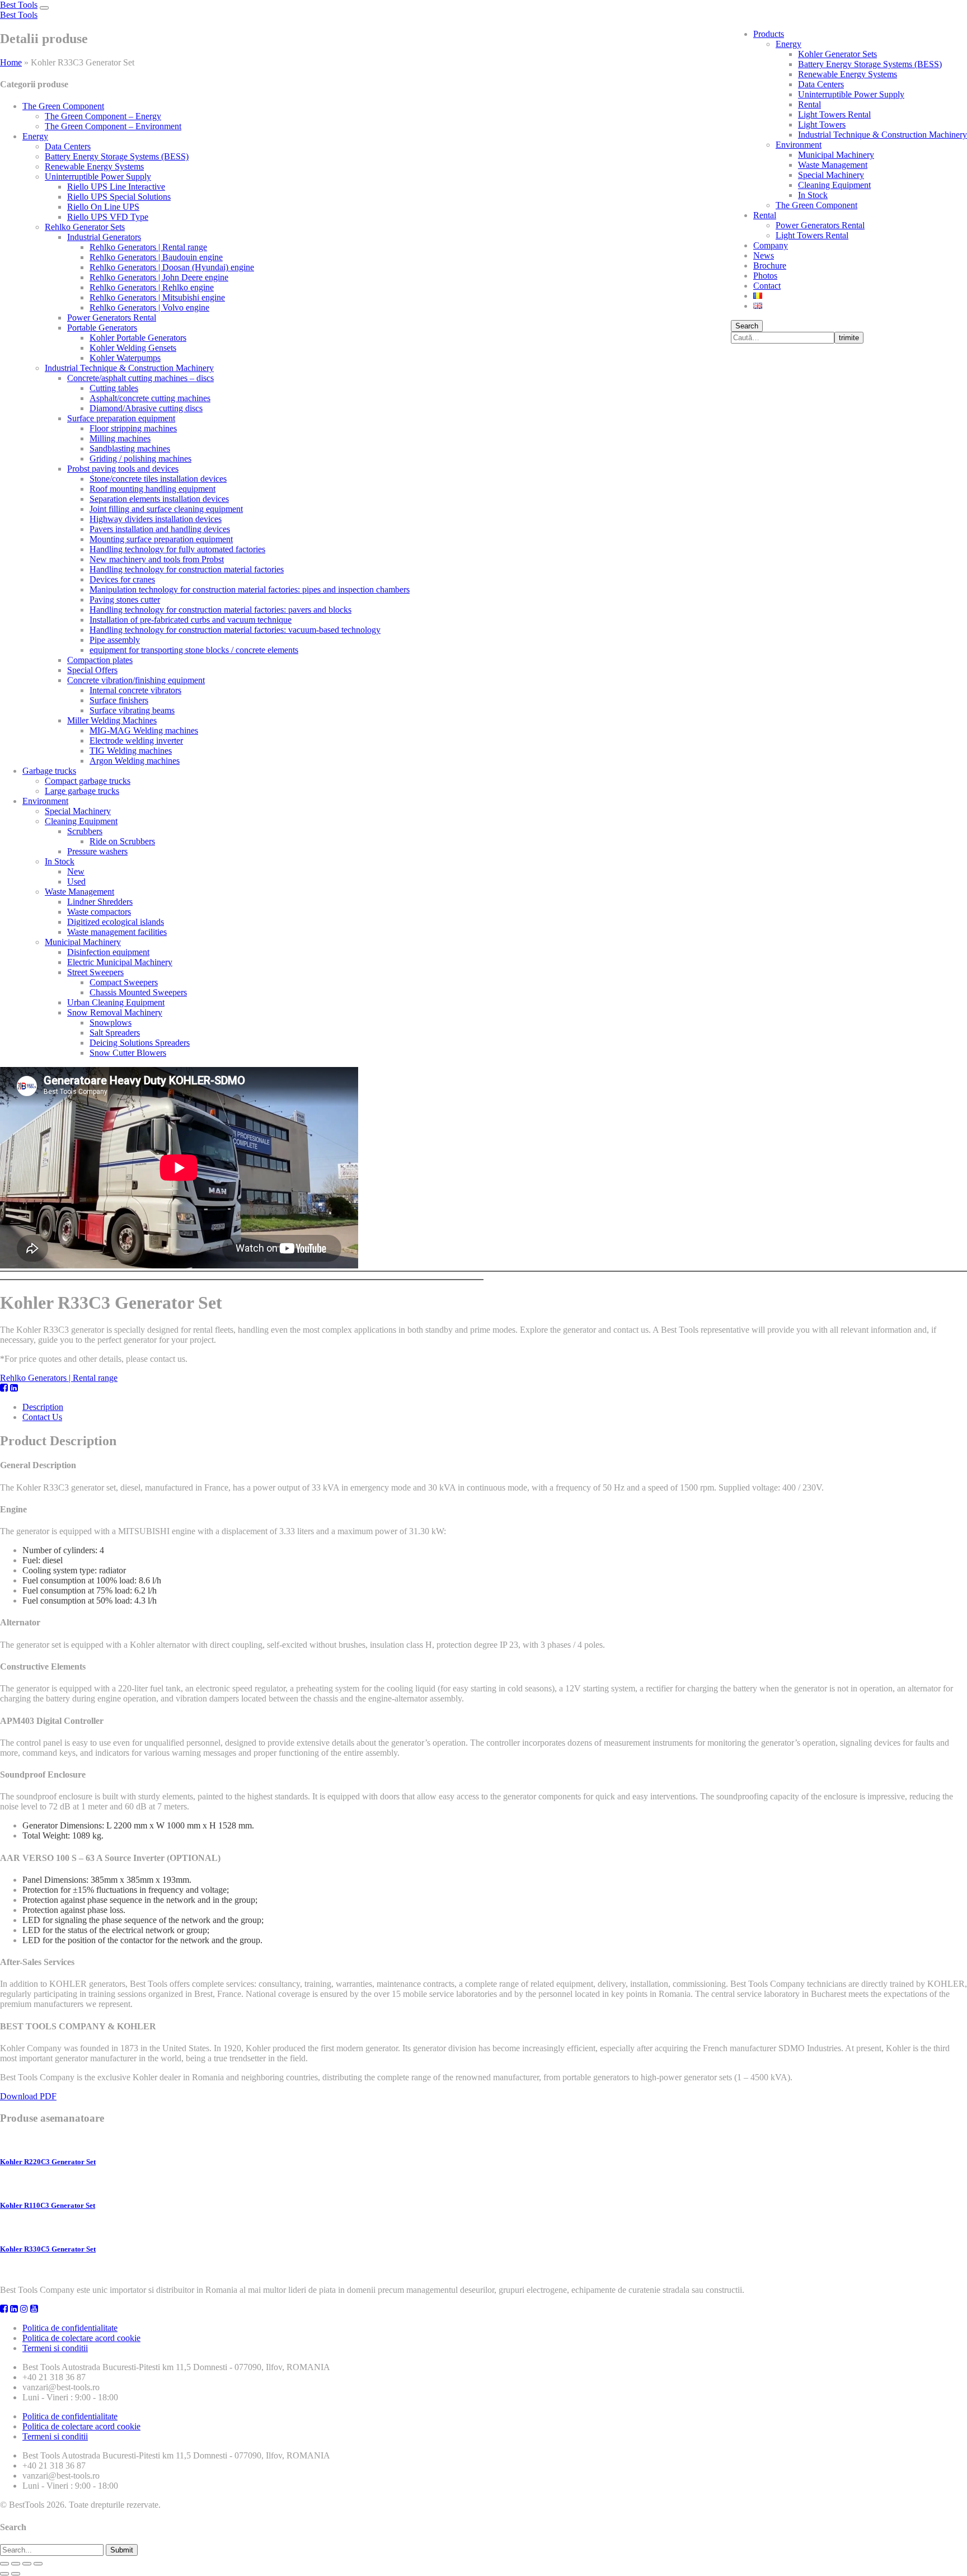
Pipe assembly (115, 640)
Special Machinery (831, 175)
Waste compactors (99, 912)
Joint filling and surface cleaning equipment (166, 509)
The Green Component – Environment (113, 126)
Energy (788, 44)
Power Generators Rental (820, 225)
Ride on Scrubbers (122, 841)
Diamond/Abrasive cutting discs (146, 408)
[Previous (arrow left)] (4, 2574)
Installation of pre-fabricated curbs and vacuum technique (191, 620)
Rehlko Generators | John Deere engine (159, 277)
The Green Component (816, 205)
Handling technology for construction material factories (187, 569)
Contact (767, 286)
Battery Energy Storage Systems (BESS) (870, 64)
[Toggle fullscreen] (27, 2564)
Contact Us (42, 1417)
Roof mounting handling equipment (152, 489)
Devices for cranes (122, 579)
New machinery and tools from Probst (157, 559)
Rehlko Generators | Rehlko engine (152, 287)
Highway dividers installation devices (156, 519)
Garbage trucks (49, 771)
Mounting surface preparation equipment (161, 539)
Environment (799, 145)
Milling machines (120, 438)
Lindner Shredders (100, 902)
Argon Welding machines (135, 761)
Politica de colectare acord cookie (81, 2338)
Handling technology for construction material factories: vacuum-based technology (235, 630)
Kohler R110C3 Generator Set (48, 2205)
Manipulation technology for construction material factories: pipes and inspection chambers (250, 589)
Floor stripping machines (133, 428)
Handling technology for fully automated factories (177, 549)
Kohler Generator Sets (837, 54)
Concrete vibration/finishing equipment (136, 680)
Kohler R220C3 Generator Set (48, 2162)
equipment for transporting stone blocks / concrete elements (194, 650)
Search (747, 326)
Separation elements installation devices (159, 499)
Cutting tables (114, 388)
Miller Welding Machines (112, 720)
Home (11, 62)
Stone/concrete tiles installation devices (158, 479)
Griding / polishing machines (140, 459)
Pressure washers (97, 851)
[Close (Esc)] (4, 2564)
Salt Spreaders (115, 1033)
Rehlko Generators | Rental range (148, 247)
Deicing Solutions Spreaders (140, 1043)
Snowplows (111, 1023)
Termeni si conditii (55, 2348)
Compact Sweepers (124, 982)
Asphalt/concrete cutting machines (150, 398)
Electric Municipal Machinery (120, 962)
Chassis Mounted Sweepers (138, 992)
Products (769, 34)
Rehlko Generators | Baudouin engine (156, 257)
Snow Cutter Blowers (128, 1053)
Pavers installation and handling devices (160, 529)
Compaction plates (100, 660)
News (764, 255)
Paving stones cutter (125, 600)
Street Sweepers (95, 972)
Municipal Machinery (836, 155)
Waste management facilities (117, 932)
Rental (809, 104)
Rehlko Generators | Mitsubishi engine (157, 297)
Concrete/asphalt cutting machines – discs (140, 378)
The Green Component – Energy (103, 116)
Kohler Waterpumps (125, 358)
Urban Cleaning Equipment (116, 1002)
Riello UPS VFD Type (108, 217)
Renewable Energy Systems (848, 74)
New (76, 871)
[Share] (16, 2564)
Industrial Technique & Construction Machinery (882, 135)
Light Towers (822, 124)
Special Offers (92, 670)
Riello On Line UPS (103, 207)
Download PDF (28, 2096)
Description (43, 1407)
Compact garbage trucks (88, 781)
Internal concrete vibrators (135, 690)
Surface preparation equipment (121, 418)
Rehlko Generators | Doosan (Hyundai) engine (172, 267)
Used (76, 882)
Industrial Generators (104, 237)
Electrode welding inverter (136, 741)
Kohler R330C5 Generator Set (48, 2249)
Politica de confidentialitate (70, 2328)
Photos (765, 276)
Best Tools (19, 5)
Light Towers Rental (834, 114)
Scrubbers (85, 831)
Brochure (770, 265)
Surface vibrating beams (132, 710)
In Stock (813, 195)
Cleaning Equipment (834, 185)
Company (771, 245)
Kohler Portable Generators (138, 338)
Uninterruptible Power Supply (851, 94)
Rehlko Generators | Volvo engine (149, 307)
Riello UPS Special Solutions (119, 197)
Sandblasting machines (130, 448)
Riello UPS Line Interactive (116, 187)
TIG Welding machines (131, 751)
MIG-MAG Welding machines (144, 730)
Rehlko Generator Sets (85, 227)
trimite (849, 338)
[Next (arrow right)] (16, 2574)
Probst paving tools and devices (123, 469)
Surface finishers (119, 700)
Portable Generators (102, 328)
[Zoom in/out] (38, 2564)
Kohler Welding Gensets (133, 348)
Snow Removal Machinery (115, 1012)
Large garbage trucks (82, 791)
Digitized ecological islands (116, 922)
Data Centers (821, 84)
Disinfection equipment (108, 952)
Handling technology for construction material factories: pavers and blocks (220, 610)
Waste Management (833, 165)
